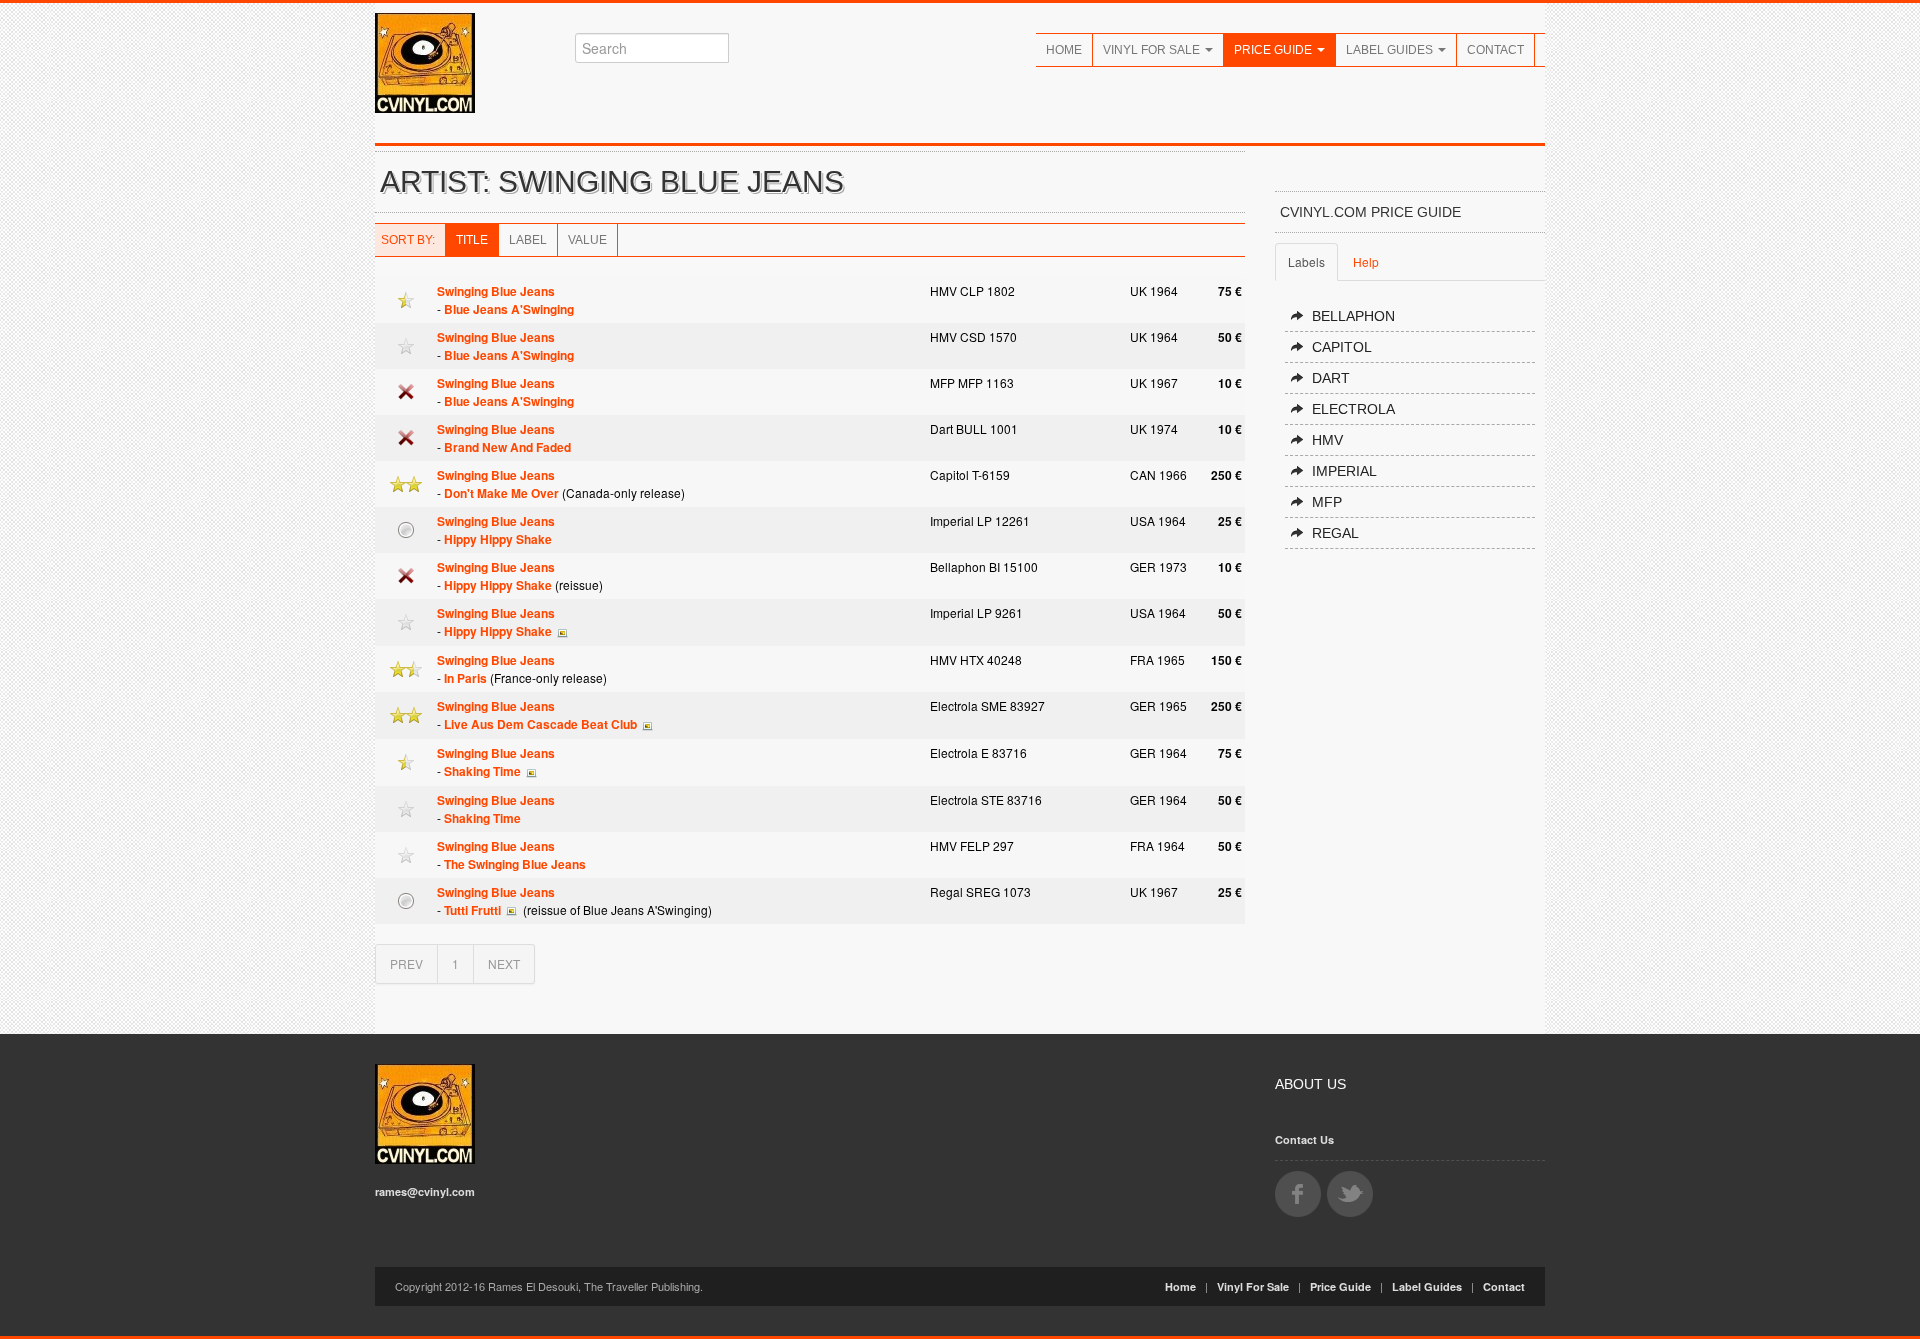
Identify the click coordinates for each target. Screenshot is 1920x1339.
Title (472, 240)
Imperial (1344, 471)
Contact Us (1304, 1139)
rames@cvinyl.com (425, 1191)
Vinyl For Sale (1153, 50)
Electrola (1353, 409)
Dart (1331, 378)
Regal (1335, 533)
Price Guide (1274, 50)
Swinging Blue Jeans (496, 291)
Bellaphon (1353, 316)
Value (587, 240)
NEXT (504, 963)
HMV (1327, 440)
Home (1064, 50)
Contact (1495, 50)
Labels (1306, 261)
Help (1366, 261)
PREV (406, 963)
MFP (1327, 502)
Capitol (1342, 347)
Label (528, 240)
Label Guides (1391, 50)
